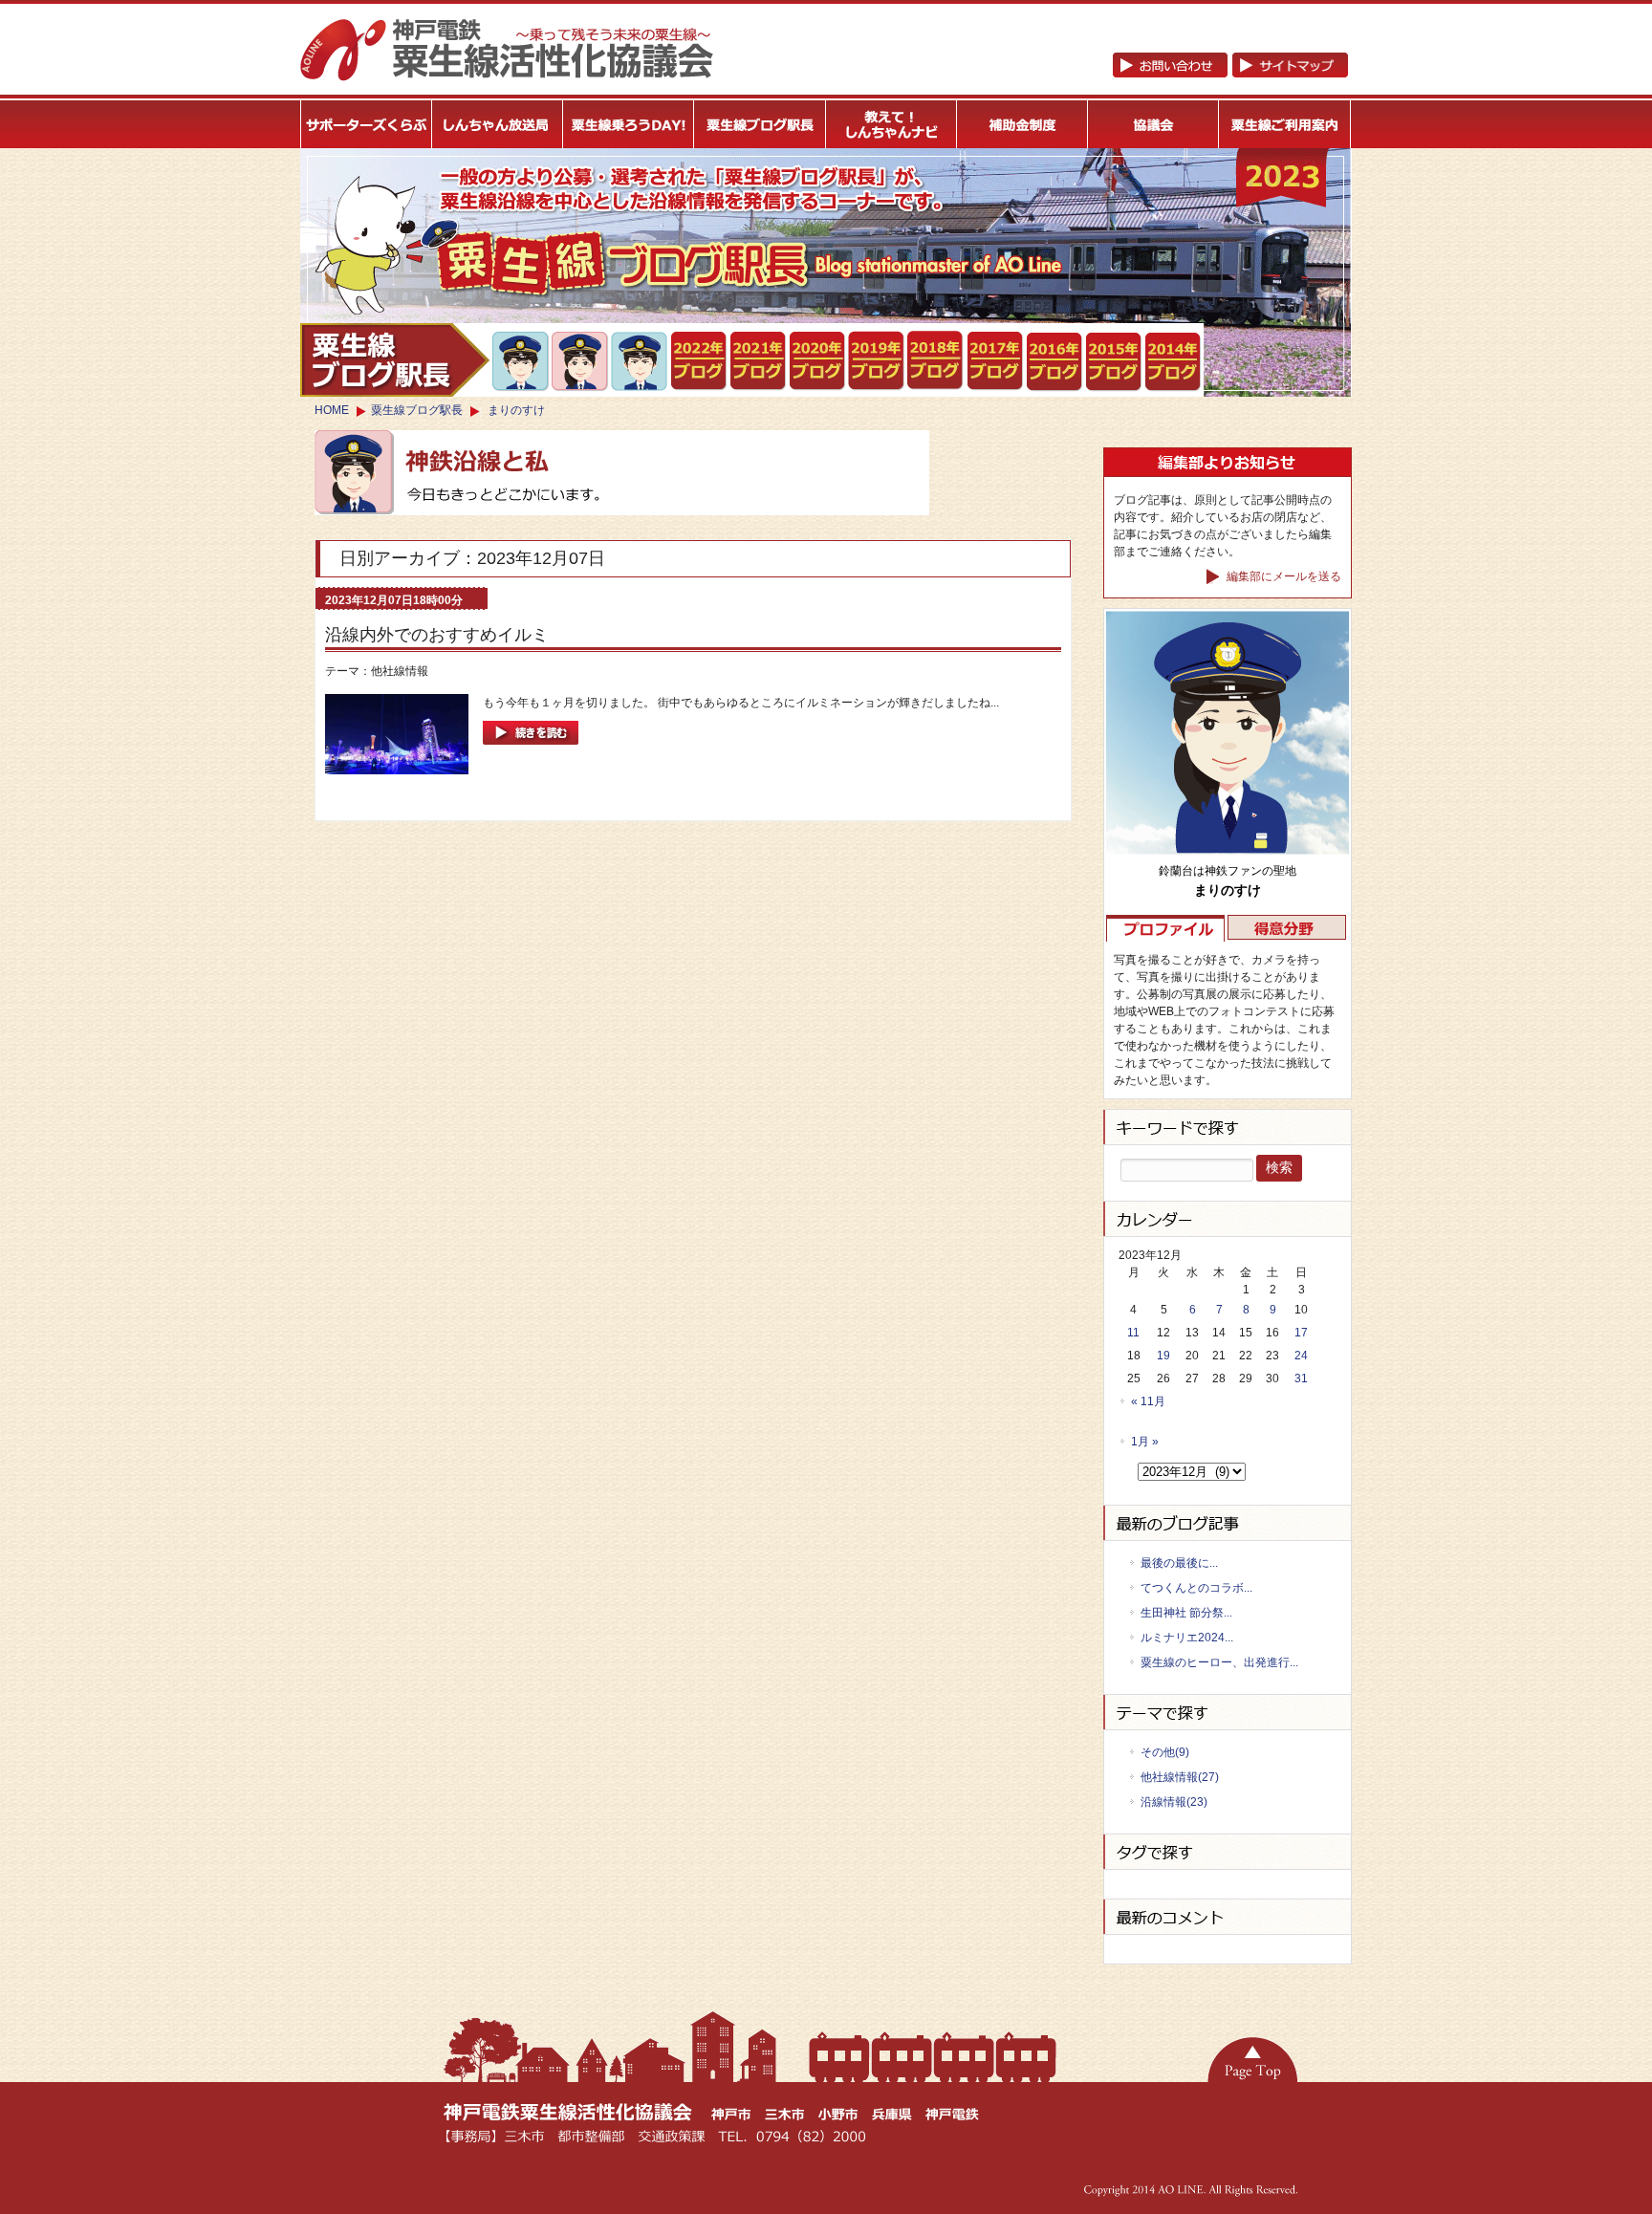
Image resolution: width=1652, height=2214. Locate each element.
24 (1301, 1356)
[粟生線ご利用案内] (1285, 124)
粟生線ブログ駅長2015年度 (1114, 362)
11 (1133, 1333)
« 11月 (1148, 1401)
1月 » (1145, 1442)
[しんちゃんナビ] (891, 124)
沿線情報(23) (1174, 1802)
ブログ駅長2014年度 (1174, 362)
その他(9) (1165, 1752)
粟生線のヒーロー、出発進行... (1219, 1662)
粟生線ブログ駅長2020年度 (818, 361)
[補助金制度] (1022, 124)
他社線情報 (400, 671)
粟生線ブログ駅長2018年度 (936, 361)
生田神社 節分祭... (1186, 1613)
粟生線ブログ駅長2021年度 (699, 361)
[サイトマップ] (1230, 74)
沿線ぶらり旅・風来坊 (640, 362)
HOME (332, 410)
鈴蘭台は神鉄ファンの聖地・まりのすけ (581, 361)
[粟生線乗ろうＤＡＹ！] (629, 124)
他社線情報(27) (1180, 1777)
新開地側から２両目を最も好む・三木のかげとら (522, 361)
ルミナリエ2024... (1187, 1638)
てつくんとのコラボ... (1196, 1588)
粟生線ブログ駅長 (417, 410)
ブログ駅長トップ (395, 360)
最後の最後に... (1179, 1563)
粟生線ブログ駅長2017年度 (996, 361)
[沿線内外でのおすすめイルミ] (531, 750)
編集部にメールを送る (1282, 576)
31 (1301, 1378)
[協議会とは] (1154, 124)
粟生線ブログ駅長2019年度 (877, 361)
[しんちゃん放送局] (498, 124)
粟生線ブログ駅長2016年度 (1055, 362)
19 (1163, 1356)
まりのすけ (516, 410)
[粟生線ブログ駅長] (761, 124)
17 (1301, 1333)
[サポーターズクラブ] (366, 124)
